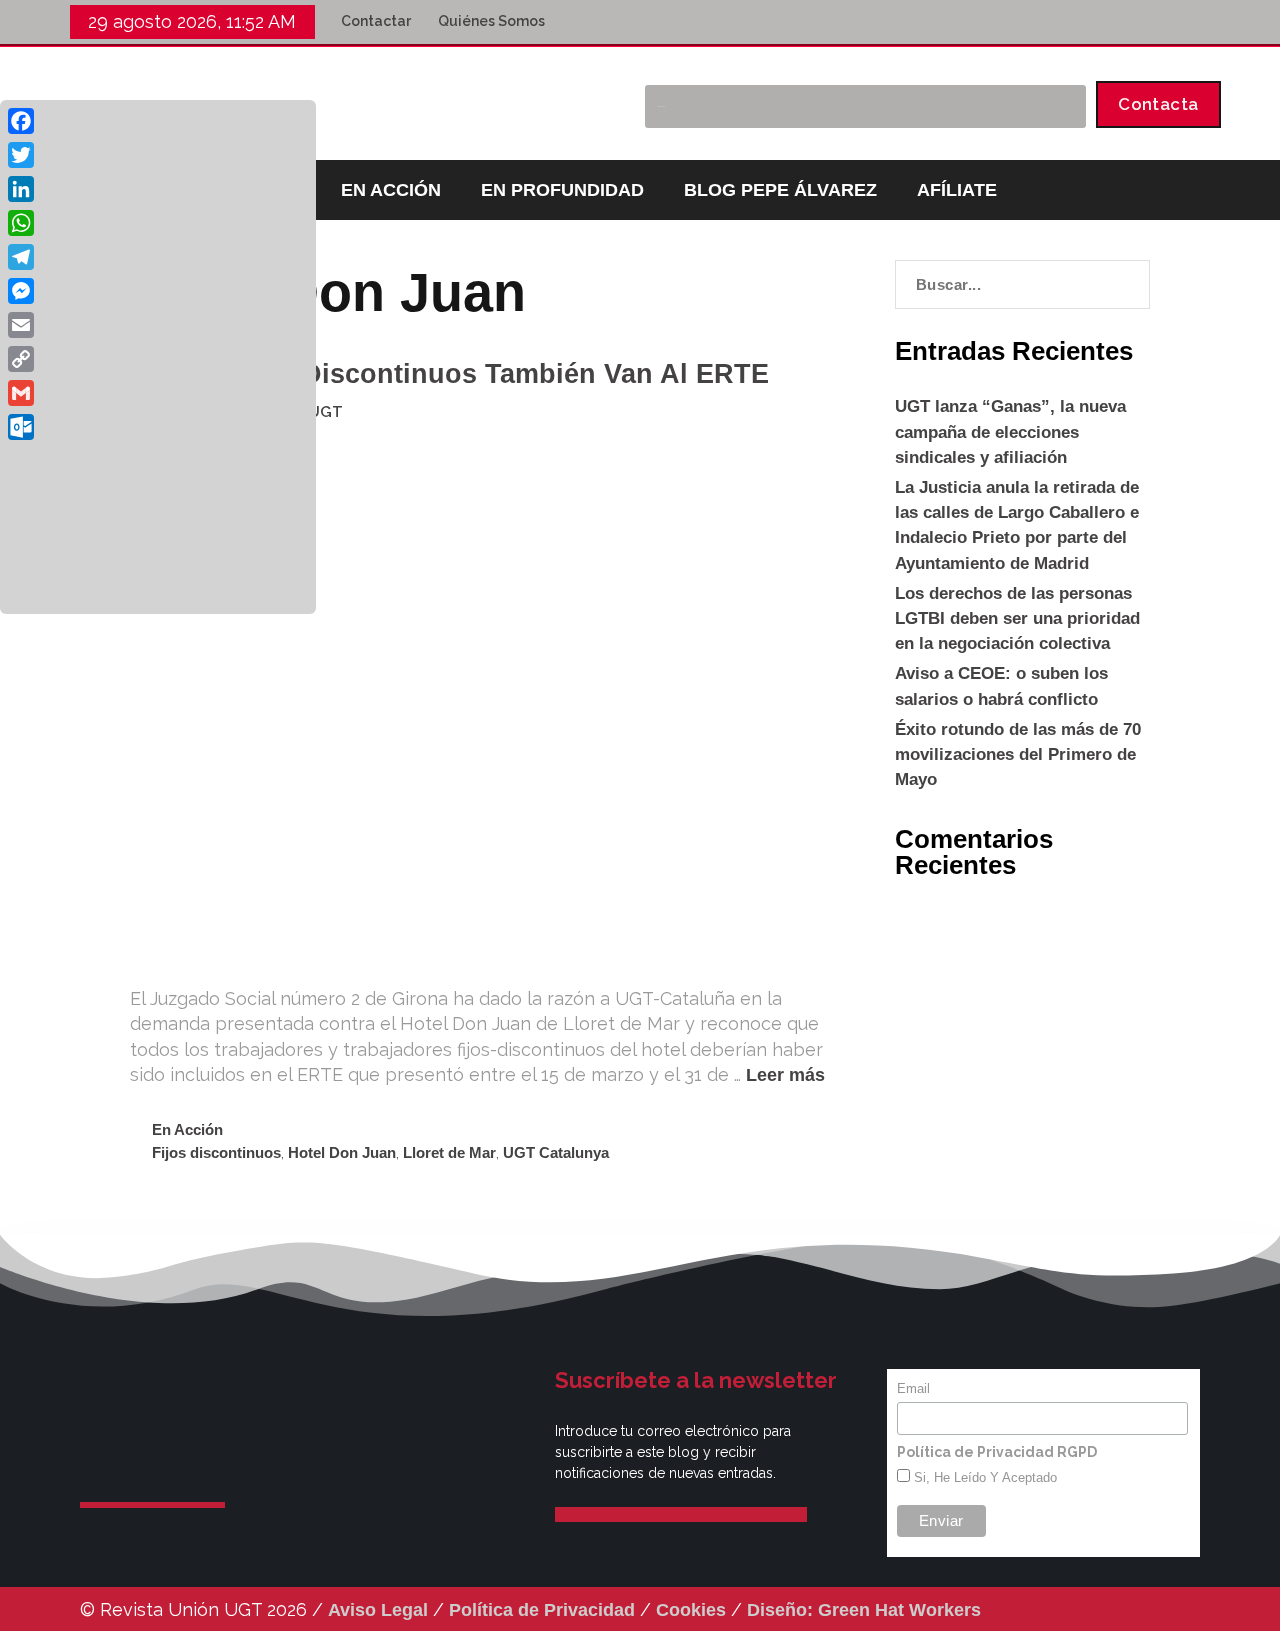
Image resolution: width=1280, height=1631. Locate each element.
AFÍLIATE (957, 190)
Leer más (785, 1075)
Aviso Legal (378, 1610)
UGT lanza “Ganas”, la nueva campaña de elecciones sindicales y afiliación (1010, 431)
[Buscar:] (1022, 284)
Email (913, 1388)
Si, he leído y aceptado (983, 1477)
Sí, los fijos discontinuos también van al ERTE (449, 374)
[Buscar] (1060, 106)
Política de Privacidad (542, 1610)
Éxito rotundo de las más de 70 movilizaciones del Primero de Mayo (1018, 754)
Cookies (691, 1610)
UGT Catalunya (556, 1152)
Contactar (376, 21)
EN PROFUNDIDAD (562, 190)
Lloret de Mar (449, 1152)
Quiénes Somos (491, 21)
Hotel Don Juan (342, 1152)
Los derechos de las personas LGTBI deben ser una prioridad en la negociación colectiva (1017, 618)
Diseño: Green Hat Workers (864, 1610)
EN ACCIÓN (391, 190)
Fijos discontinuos (216, 1152)
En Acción (187, 1129)
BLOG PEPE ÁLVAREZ (780, 190)
